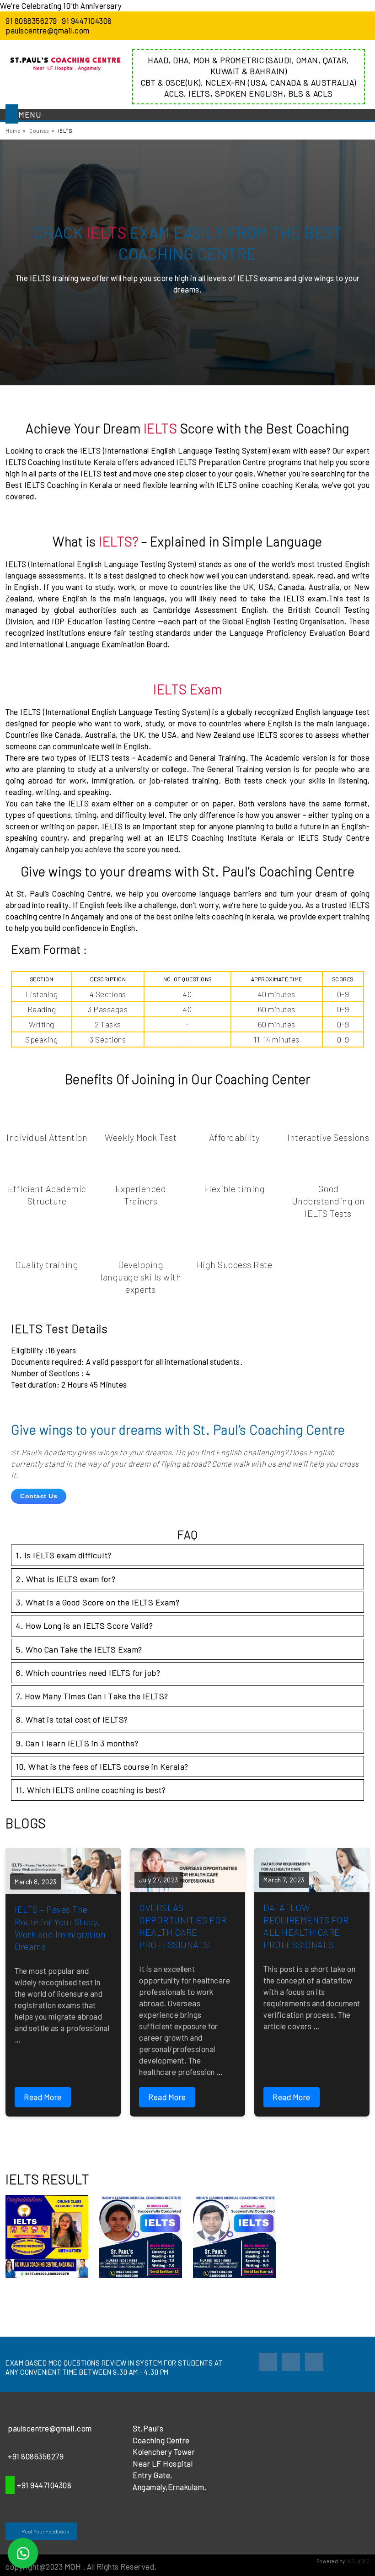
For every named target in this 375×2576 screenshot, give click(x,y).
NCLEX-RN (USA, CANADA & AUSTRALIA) (281, 82)
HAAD (158, 60)
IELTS (199, 93)
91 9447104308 (87, 21)
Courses (39, 131)
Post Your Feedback (45, 2531)
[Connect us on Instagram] (291, 2362)
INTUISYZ (358, 2561)
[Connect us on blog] (314, 2362)
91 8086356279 (31, 21)
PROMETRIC (242, 60)
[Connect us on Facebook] (268, 2362)
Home (13, 131)
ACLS (174, 93)
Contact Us (39, 1496)
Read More (43, 2097)
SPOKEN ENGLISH (249, 93)
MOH (202, 60)
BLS (296, 93)
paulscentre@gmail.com (48, 30)
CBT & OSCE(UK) (171, 82)
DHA (181, 60)
